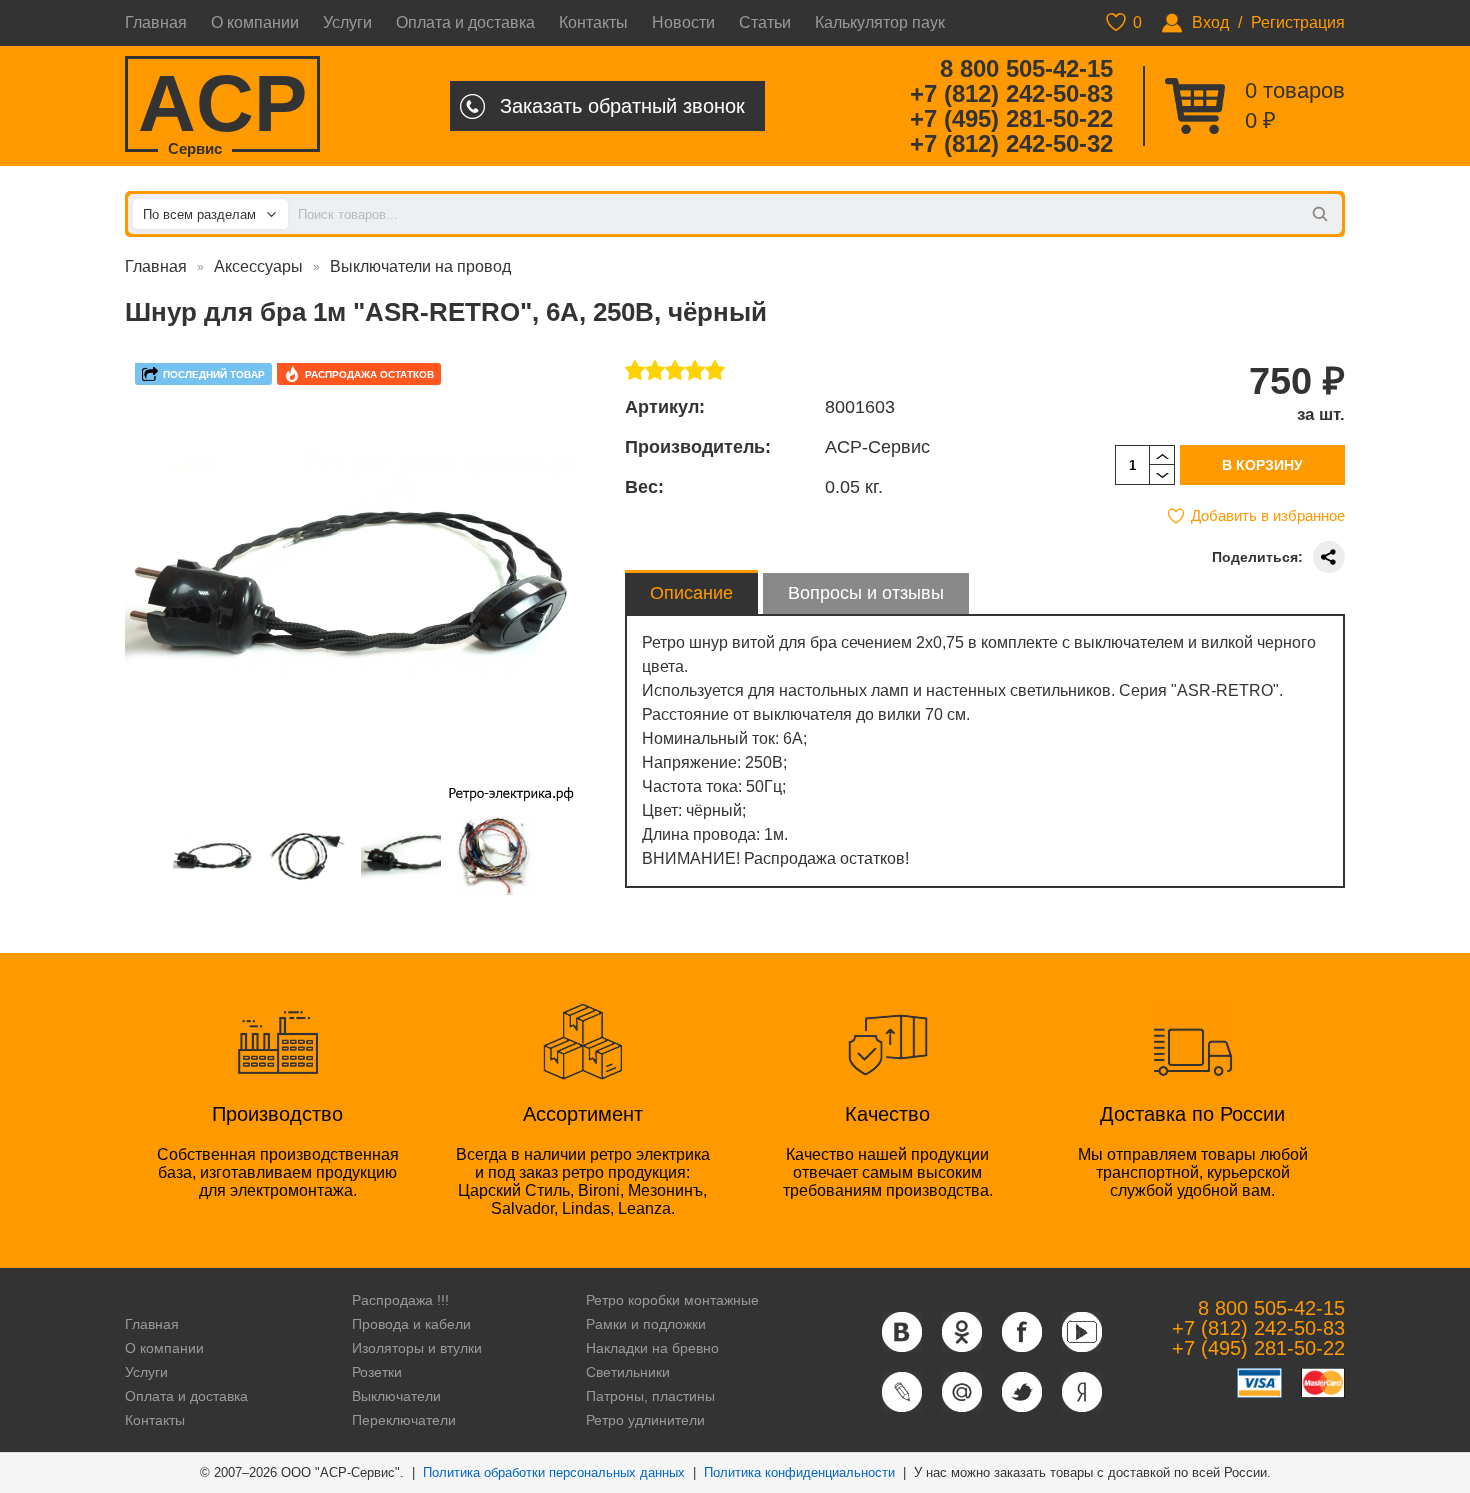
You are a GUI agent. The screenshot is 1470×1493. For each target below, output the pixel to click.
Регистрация (1298, 22)
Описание (691, 593)
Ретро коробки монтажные (672, 1300)
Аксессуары (258, 266)
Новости (683, 22)
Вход (1210, 22)
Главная (156, 22)
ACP (222, 105)
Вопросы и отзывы (866, 593)
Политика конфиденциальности (799, 1472)
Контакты (593, 22)
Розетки (377, 1372)
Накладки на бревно (652, 1348)
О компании (255, 22)
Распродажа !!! (400, 1300)
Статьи (765, 22)
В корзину (1262, 465)
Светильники (628, 1372)
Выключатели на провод (420, 266)
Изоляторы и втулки (417, 1348)
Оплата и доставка (465, 22)
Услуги (347, 22)
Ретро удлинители (645, 1420)
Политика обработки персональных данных (554, 1472)
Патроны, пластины (650, 1396)
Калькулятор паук (880, 22)
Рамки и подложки (646, 1324)
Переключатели (404, 1420)
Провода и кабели (411, 1324)
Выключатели (396, 1396)
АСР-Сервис (877, 447)
